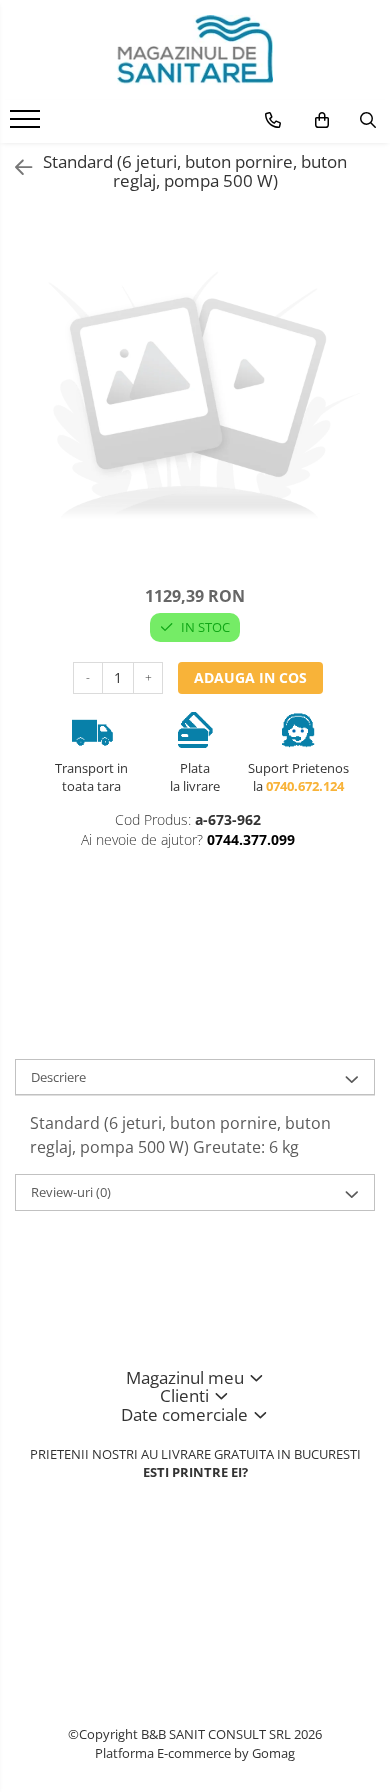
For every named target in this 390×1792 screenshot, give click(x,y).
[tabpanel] (195, 400)
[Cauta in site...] (368, 120)
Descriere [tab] (58, 1077)
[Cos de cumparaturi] (322, 120)
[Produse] (27, 125)
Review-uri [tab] (71, 1192)
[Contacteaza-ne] (273, 120)
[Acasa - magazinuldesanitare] (195, 50)
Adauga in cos (250, 677)
